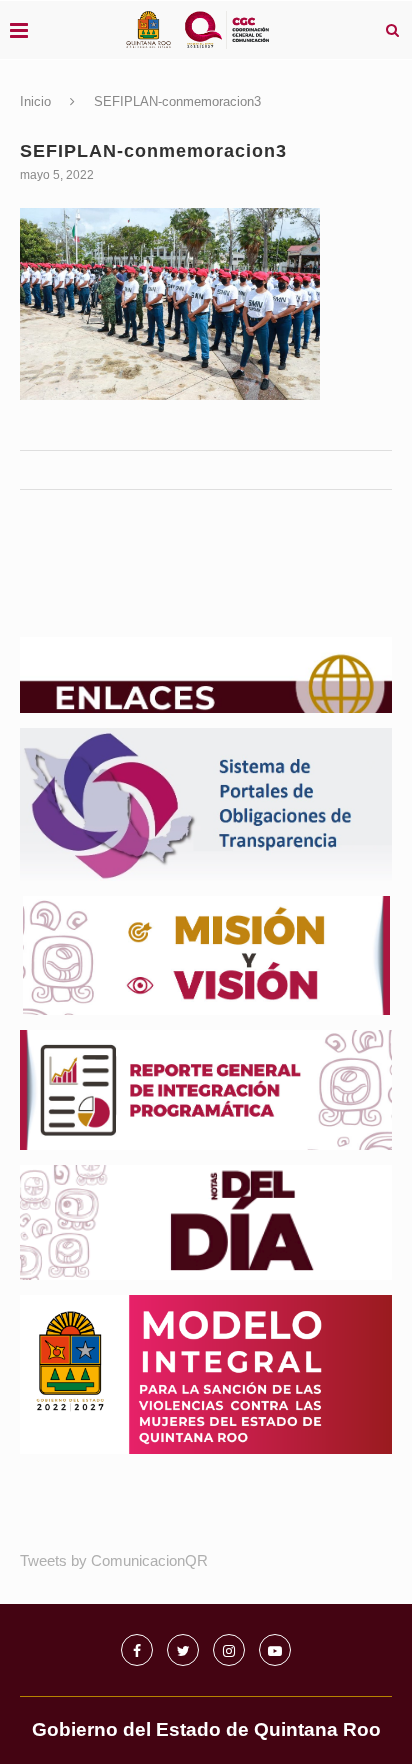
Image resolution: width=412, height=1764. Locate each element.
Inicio (35, 101)
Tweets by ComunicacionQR (114, 1560)
